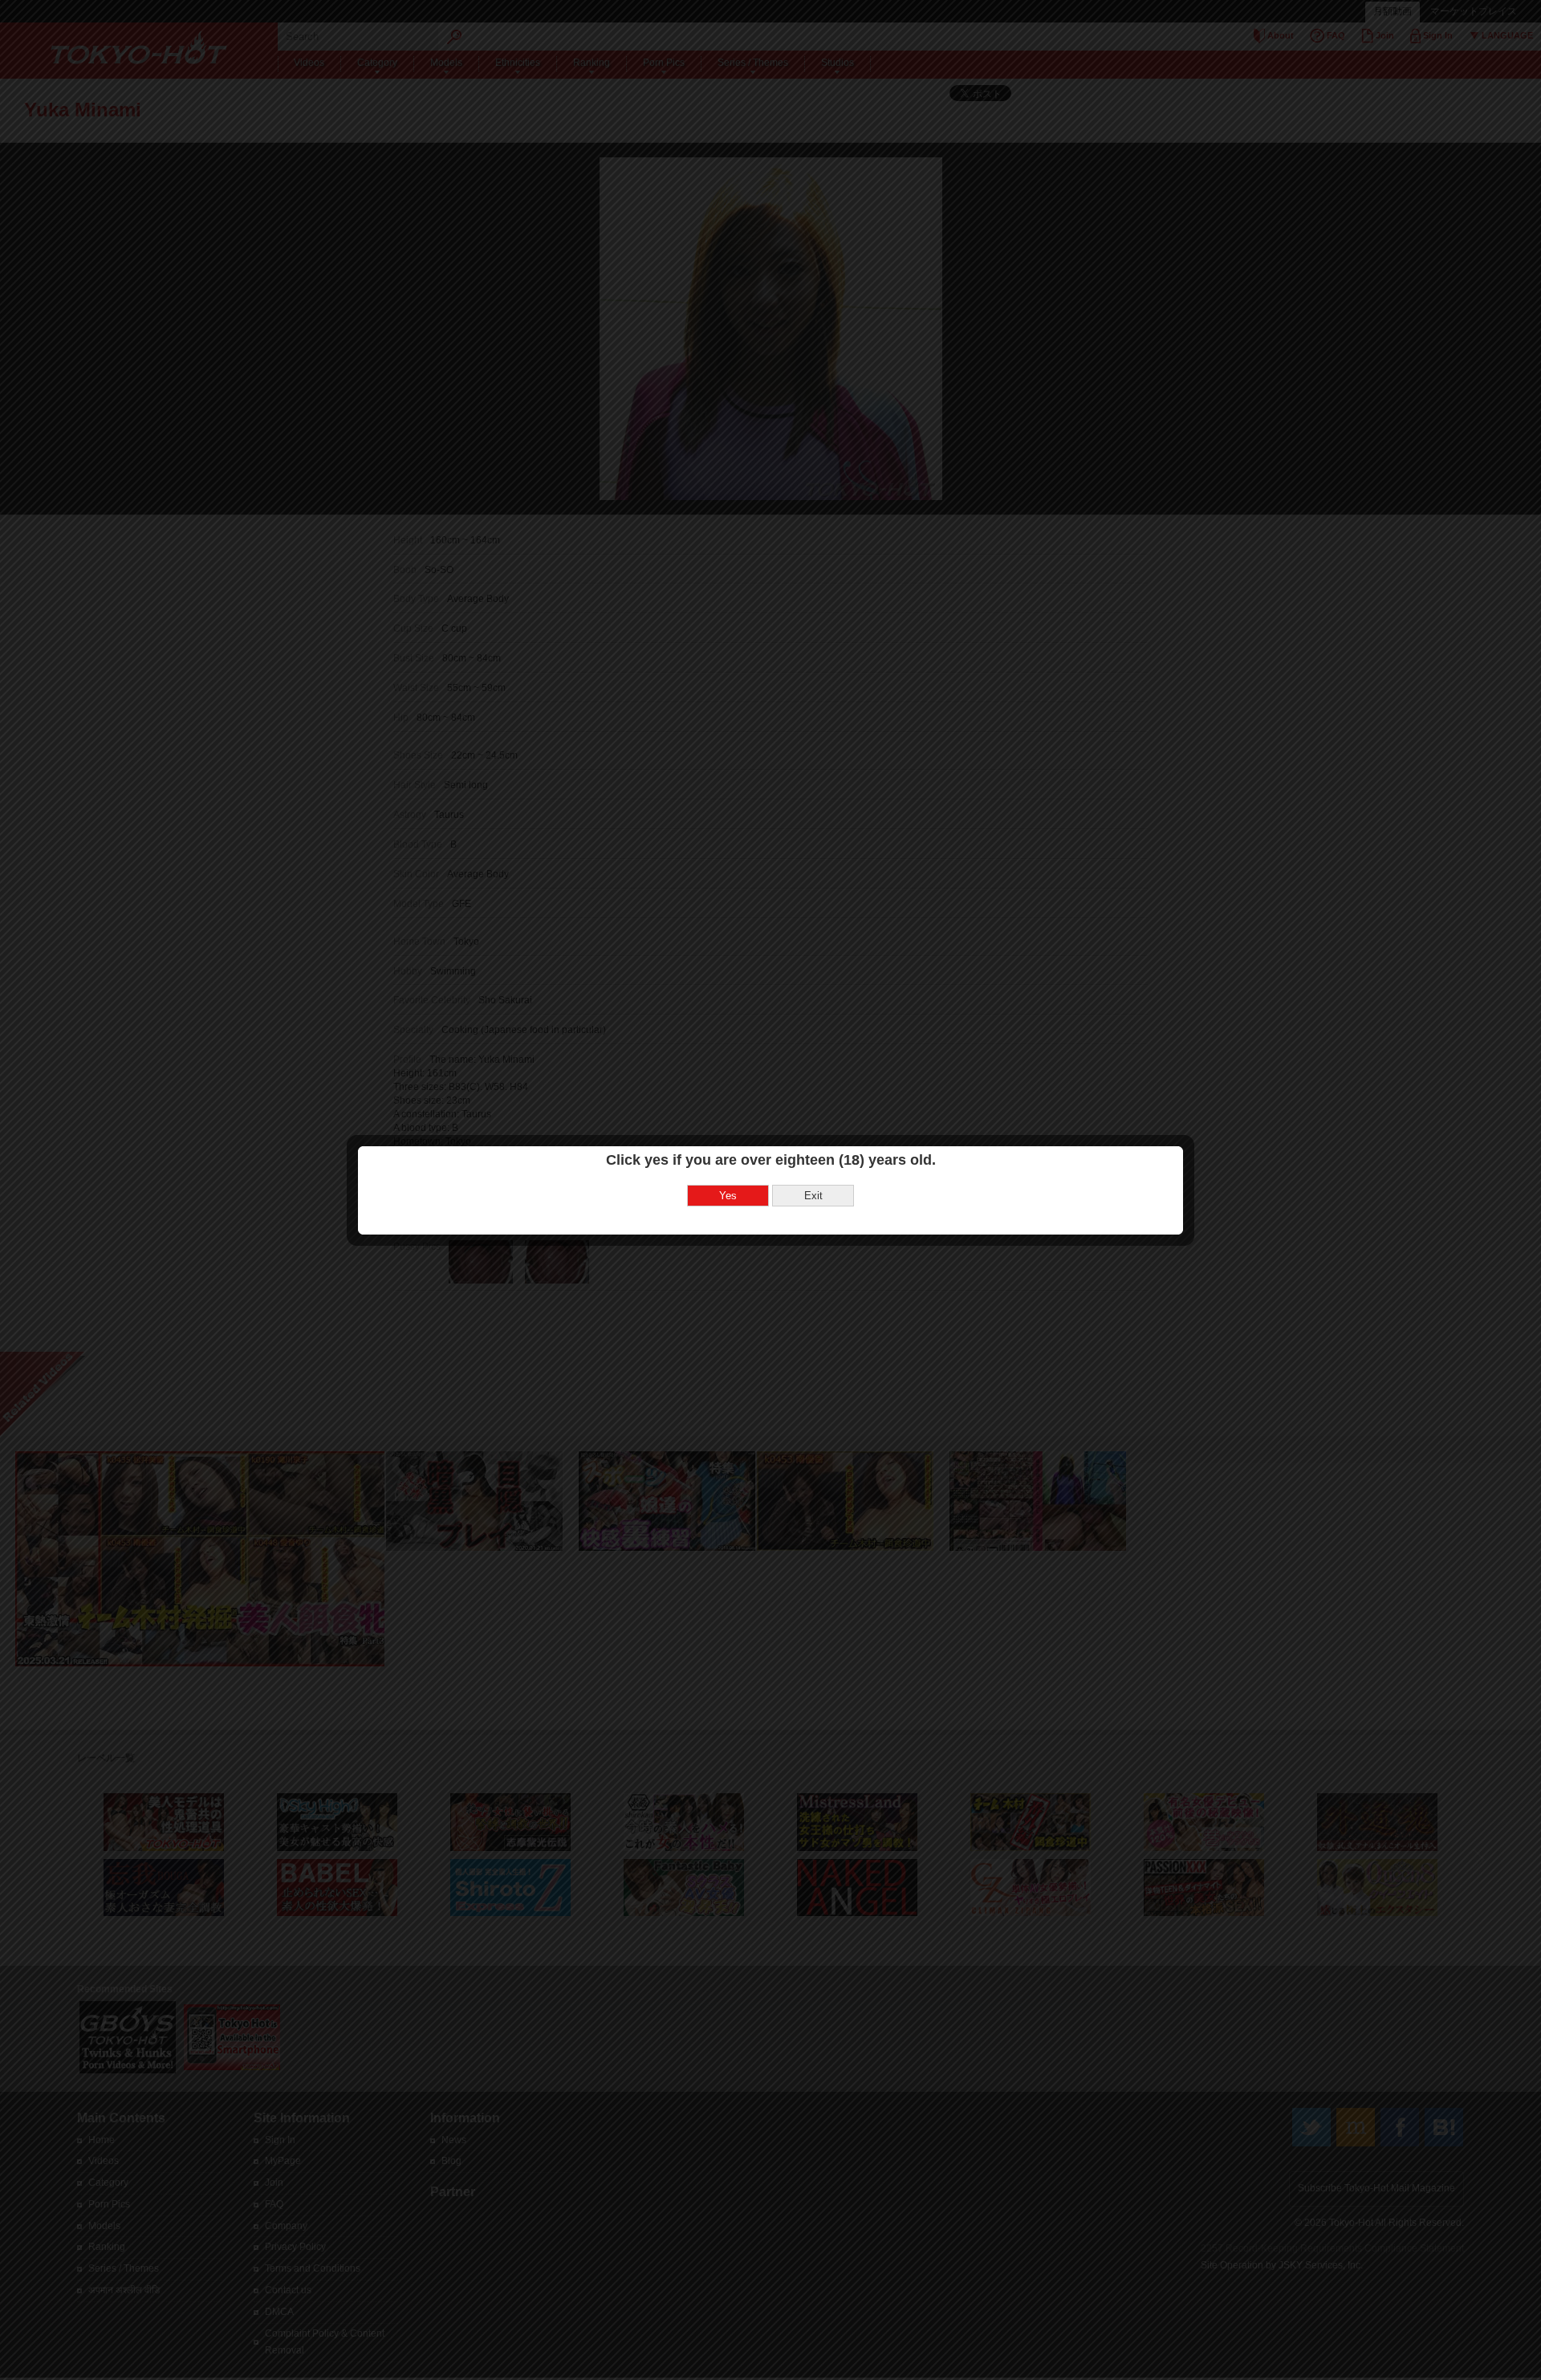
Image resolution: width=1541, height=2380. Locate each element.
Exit (813, 1196)
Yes (728, 1196)
